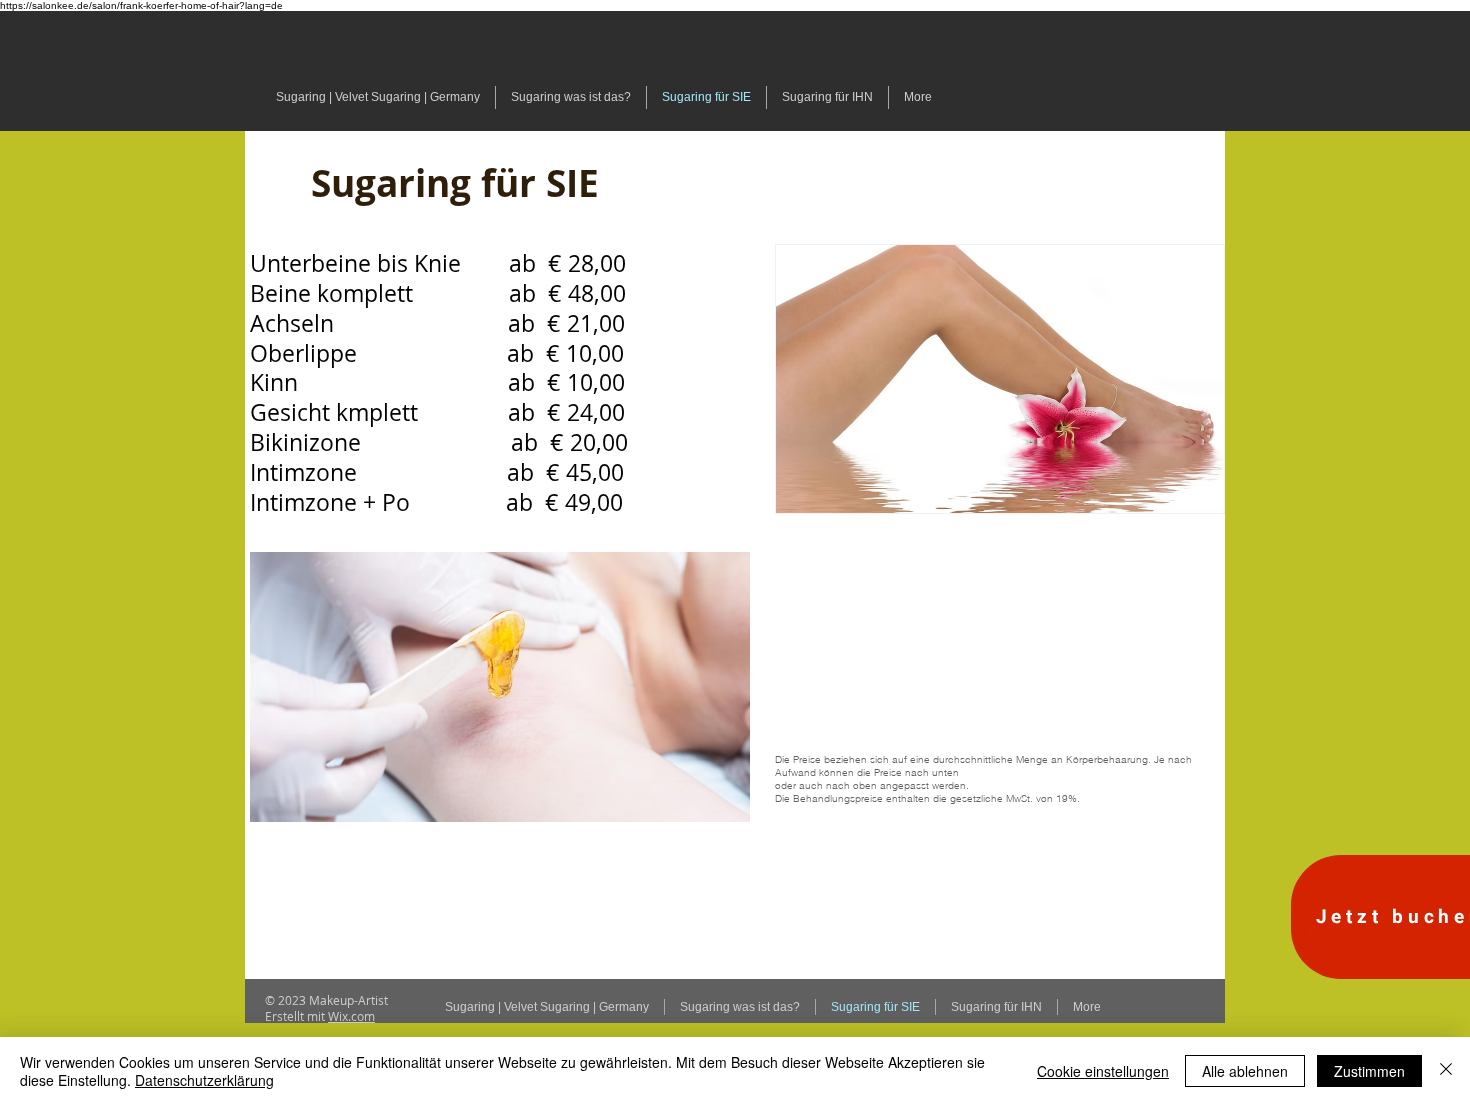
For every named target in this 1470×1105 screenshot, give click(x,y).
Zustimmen (1369, 1071)
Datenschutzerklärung (204, 1080)
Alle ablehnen (1245, 1071)
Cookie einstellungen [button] (1103, 1071)
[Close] (1446, 1071)
